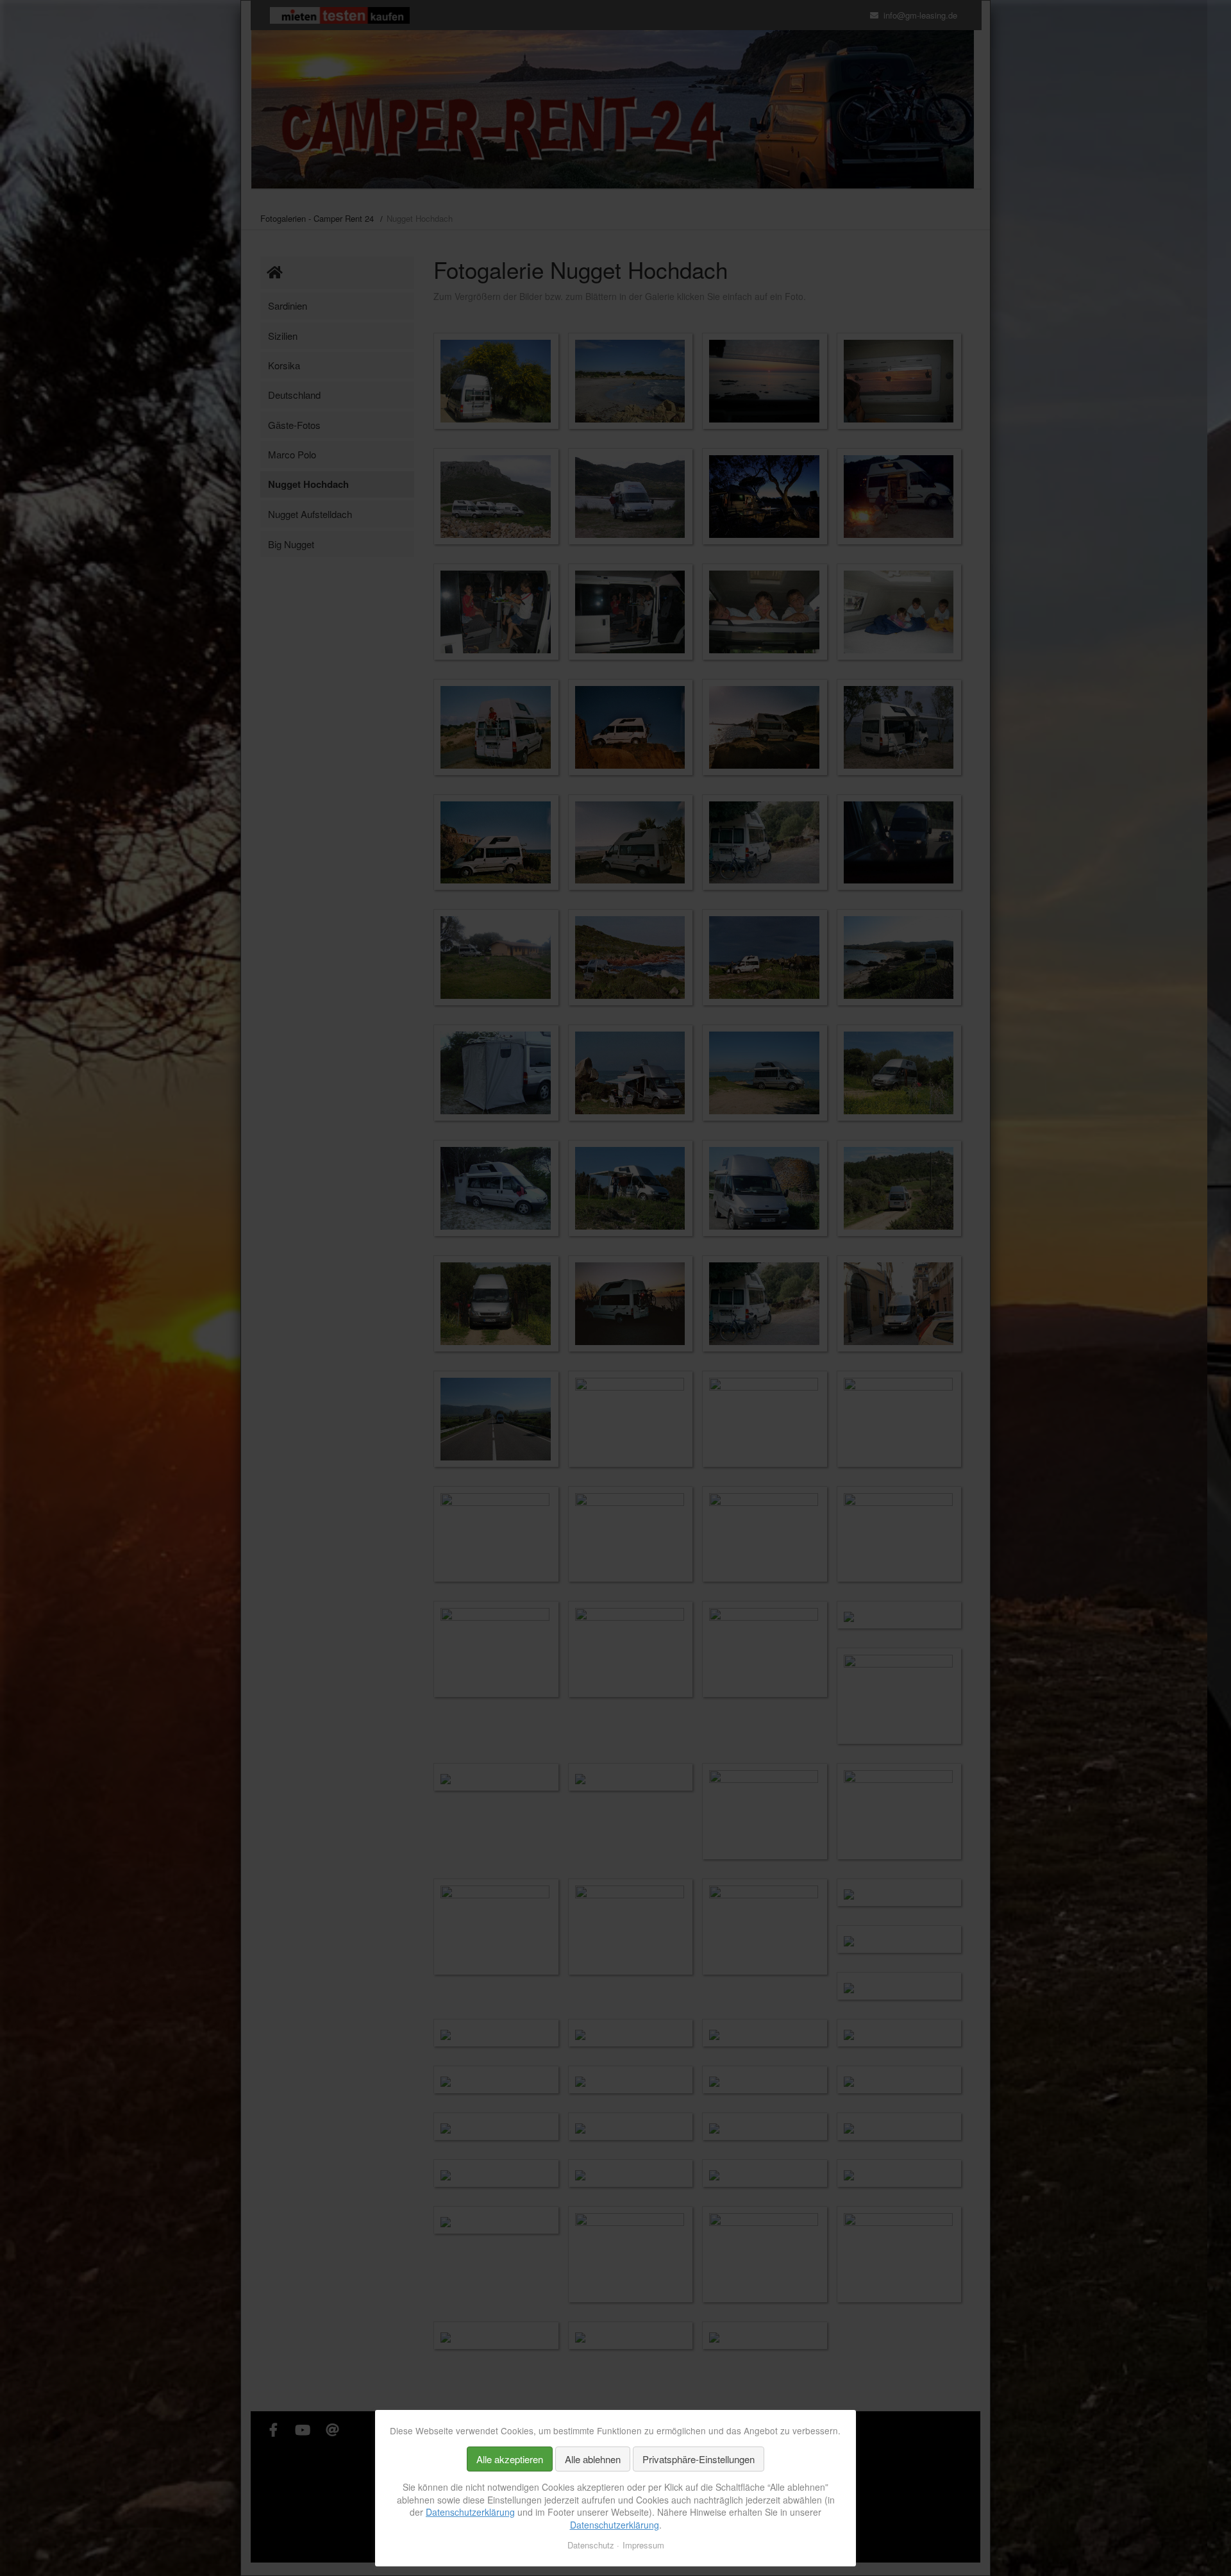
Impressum (643, 2545)
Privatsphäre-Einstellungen (699, 2459)
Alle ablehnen (593, 2459)
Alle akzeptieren (510, 2459)
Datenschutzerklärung (470, 2512)
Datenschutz (591, 2545)
